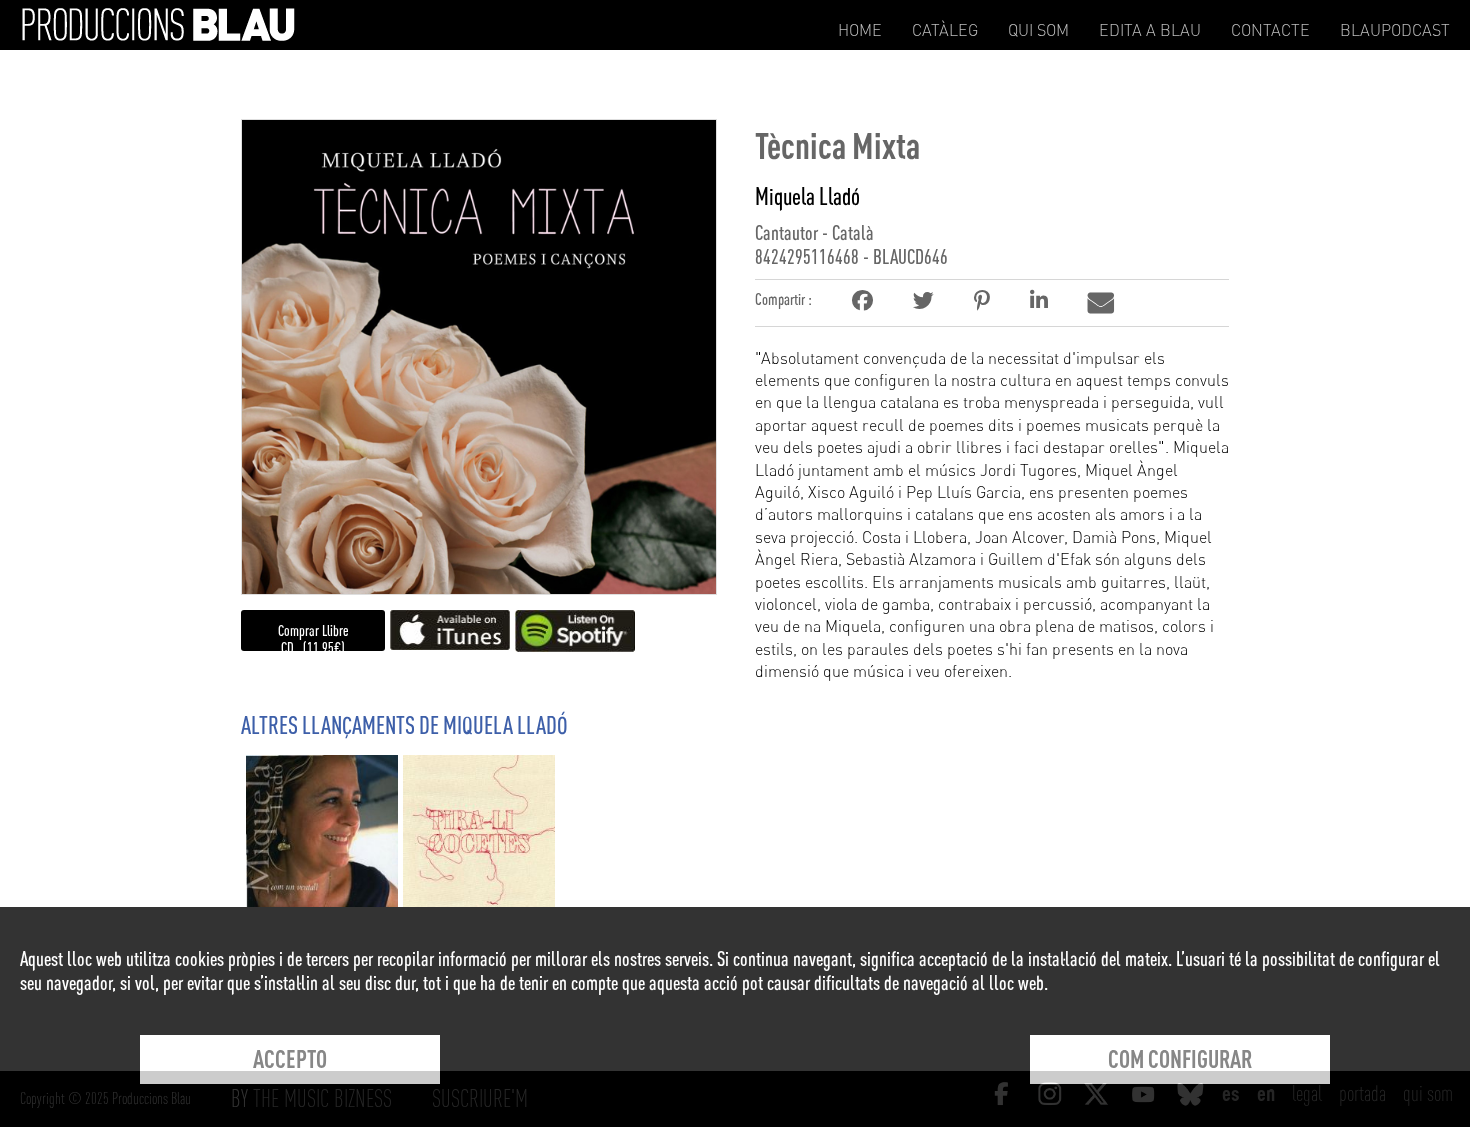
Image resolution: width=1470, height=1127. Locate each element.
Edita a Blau (1150, 30)
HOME (860, 30)
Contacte (1270, 30)
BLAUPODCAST (1395, 30)
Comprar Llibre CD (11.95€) (313, 639)
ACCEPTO (290, 1059)
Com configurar (1180, 1059)
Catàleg (945, 30)
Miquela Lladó (807, 196)
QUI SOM (1038, 30)
